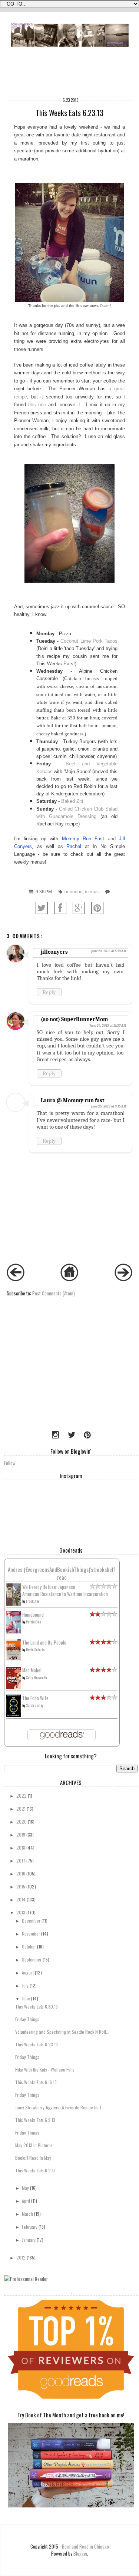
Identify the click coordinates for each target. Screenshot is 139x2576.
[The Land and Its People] (14, 1658)
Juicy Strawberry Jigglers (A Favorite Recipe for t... (60, 2107)
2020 (21, 1822)
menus (92, 892)
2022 (21, 1796)
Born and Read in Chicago (85, 2547)
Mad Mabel (32, 1670)
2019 (21, 1835)
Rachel (76, 846)
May (25, 2188)
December (31, 1921)
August (28, 1972)
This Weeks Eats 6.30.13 (37, 2007)
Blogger (80, 2554)
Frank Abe (33, 1601)
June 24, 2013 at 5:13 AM (109, 951)
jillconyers (54, 952)
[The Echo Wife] (14, 1715)
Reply (49, 992)
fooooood (73, 892)
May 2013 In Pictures (34, 2145)
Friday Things (27, 2019)
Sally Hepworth (36, 1677)
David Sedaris (35, 1650)
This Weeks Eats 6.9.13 (35, 2120)
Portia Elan (33, 1622)
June (26, 1998)
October (29, 1946)
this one (37, 405)
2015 (21, 1886)
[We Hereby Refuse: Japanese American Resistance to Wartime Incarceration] (14, 1604)
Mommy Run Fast (83, 839)
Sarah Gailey (35, 1705)
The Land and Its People (44, 1643)
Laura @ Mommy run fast (72, 1100)
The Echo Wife (35, 1698)
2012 (21, 2257)
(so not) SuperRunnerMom (74, 1019)
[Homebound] (14, 1632)
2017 (21, 1860)
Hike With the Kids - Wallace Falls (45, 2070)
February (30, 2227)
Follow (10, 1463)
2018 (21, 1847)
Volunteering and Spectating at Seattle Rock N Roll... (62, 2032)
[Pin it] (97, 908)
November (31, 1933)
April (26, 2201)
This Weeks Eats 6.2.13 (35, 2170)
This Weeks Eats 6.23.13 (37, 2044)
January (29, 2240)
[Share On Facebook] (60, 908)
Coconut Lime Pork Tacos (89, 641)
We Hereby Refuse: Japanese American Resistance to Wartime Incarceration (65, 1590)
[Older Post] (123, 1279)
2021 (21, 1809)
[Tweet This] (42, 908)
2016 (21, 1873)
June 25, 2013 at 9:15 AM (109, 1106)
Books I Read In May (33, 2158)
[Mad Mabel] (14, 1687)
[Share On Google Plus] (79, 908)
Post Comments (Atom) (54, 1293)
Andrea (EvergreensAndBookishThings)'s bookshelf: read (62, 1573)
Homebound (33, 1615)
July (25, 1985)
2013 (21, 1912)
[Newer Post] (16, 1279)
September (32, 1959)
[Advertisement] (50, 1375)
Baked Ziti (72, 801)
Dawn (105, 306)
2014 (21, 1899)
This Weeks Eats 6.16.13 (36, 2082)
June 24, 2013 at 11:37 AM (108, 1026)
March (27, 2214)
